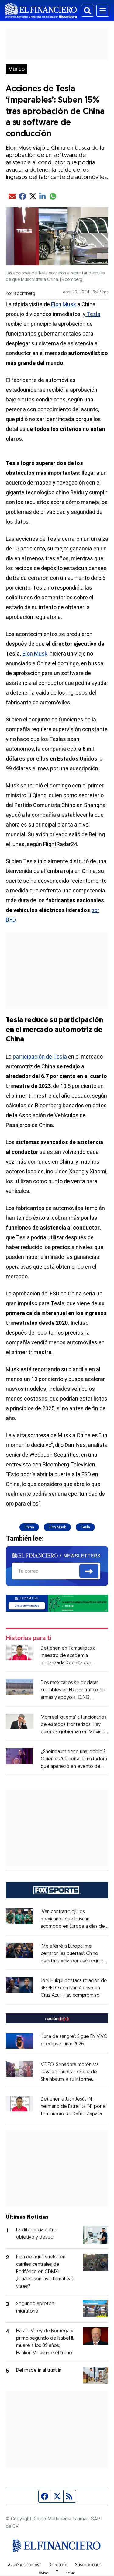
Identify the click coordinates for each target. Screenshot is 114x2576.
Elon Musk (64, 304)
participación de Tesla (40, 1057)
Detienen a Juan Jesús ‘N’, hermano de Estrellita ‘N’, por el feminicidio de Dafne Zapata (74, 2107)
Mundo (16, 69)
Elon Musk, (36, 654)
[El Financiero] (41, 11)
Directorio (58, 2565)
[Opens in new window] (20, 2041)
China (29, 1527)
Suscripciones (88, 2565)
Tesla (93, 314)
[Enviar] (89, 1571)
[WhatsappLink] (57, 1603)
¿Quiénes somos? (24, 2565)
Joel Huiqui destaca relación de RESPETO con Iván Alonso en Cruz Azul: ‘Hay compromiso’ (74, 1988)
